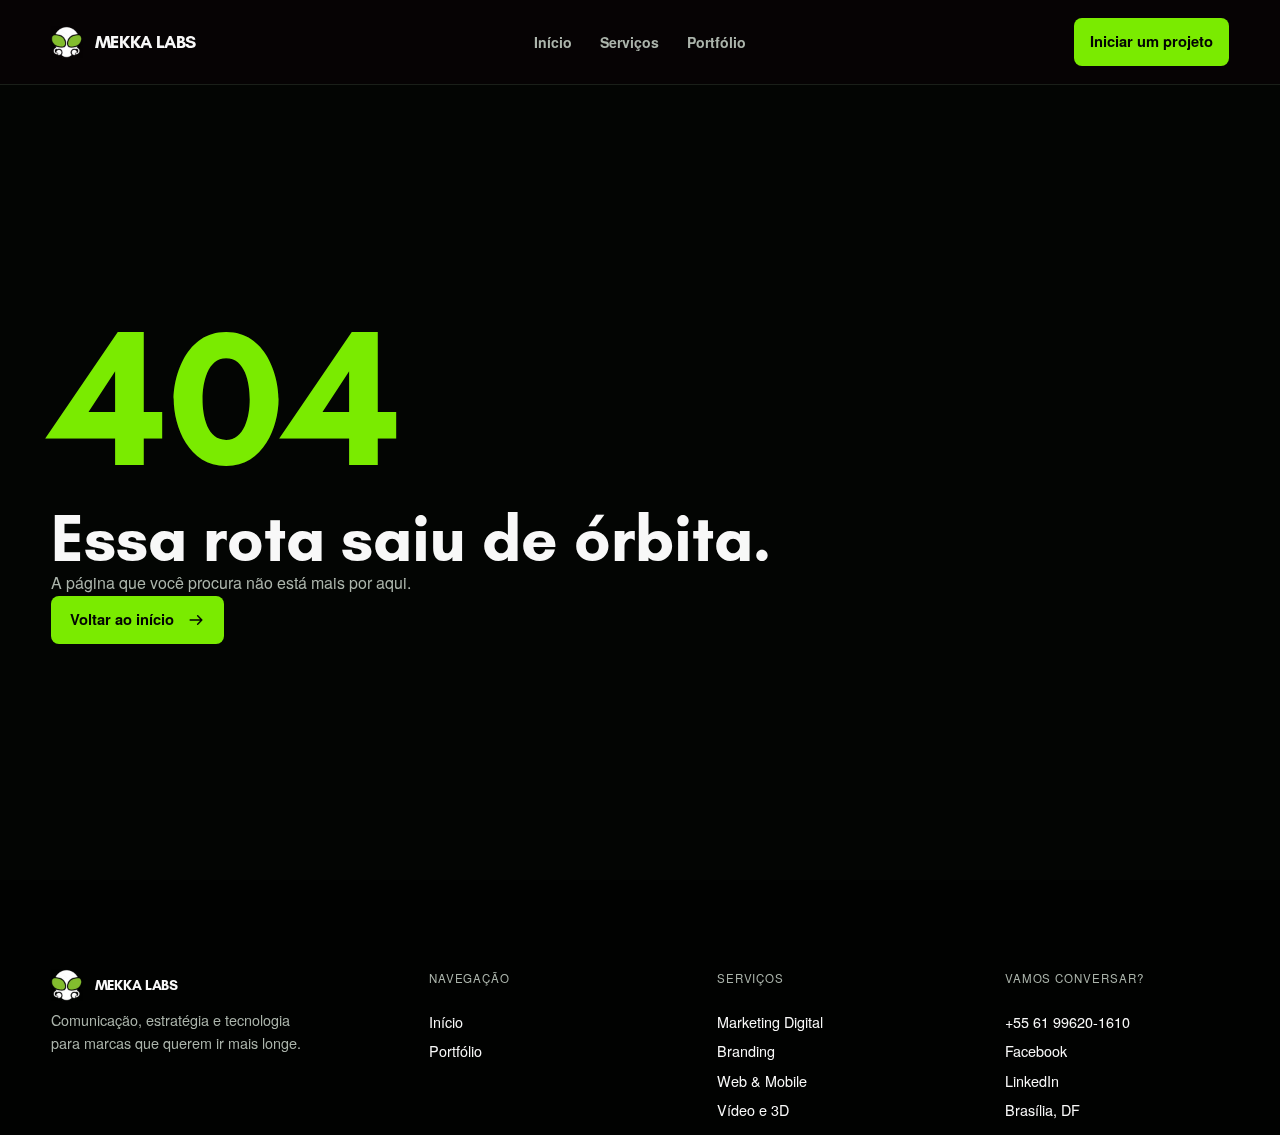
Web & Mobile (762, 1080)
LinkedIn (1032, 1080)
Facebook (1036, 1050)
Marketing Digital (770, 1021)
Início (553, 42)
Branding (746, 1050)
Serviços (629, 42)
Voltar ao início (122, 619)
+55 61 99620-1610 (1067, 1021)
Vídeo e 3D (753, 1109)
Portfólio (716, 42)
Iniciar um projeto (1151, 41)
